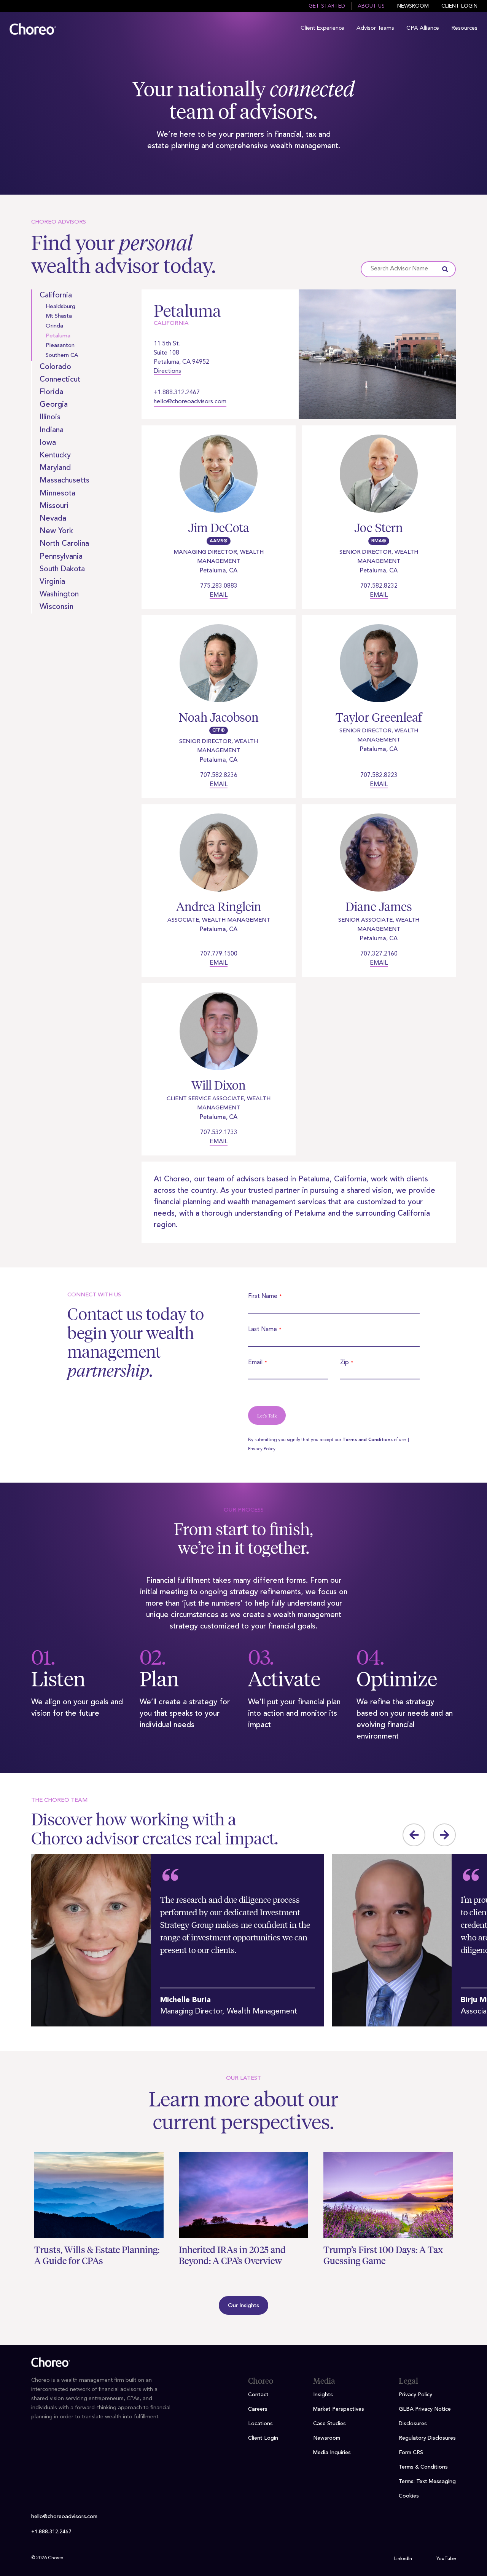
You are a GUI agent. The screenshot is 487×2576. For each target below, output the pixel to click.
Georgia (54, 405)
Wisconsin (56, 607)
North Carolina (64, 544)
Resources (464, 28)
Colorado (55, 367)
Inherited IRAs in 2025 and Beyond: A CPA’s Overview (232, 2255)
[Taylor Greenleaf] (379, 668)
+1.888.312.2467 (177, 393)
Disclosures (413, 2424)
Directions (167, 371)
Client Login (459, 6)
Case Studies (329, 2424)
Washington (59, 594)
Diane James (379, 907)
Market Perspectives (339, 2409)
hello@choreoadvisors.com (190, 402)
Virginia (52, 582)
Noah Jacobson (219, 717)
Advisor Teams (375, 28)
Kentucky (55, 455)
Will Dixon (219, 1085)
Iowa (48, 443)
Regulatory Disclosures (427, 2438)
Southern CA (62, 356)
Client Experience (322, 28)
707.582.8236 (219, 775)
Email (219, 595)
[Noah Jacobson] (219, 668)
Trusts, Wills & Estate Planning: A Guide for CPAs (97, 2255)
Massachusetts (64, 481)
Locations (260, 2424)
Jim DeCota (219, 528)
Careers (258, 2409)
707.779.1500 (219, 954)
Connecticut (60, 380)
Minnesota (57, 494)
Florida (51, 392)
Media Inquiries (332, 2453)
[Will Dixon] (219, 1036)
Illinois (50, 417)
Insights (323, 2395)
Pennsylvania (61, 557)
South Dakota (62, 569)
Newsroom (413, 6)
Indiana (52, 430)
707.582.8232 (379, 586)
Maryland (55, 468)
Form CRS (411, 2453)
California (56, 296)
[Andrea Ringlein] (219, 857)
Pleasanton (60, 346)
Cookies (409, 2496)
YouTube (446, 2559)
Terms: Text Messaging (427, 2482)
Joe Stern (379, 528)
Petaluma (58, 336)
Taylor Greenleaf (379, 717)
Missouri (54, 506)
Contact (258, 2395)
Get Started (327, 6)
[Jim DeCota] (219, 478)
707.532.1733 (219, 1133)
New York (56, 531)
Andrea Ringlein (219, 907)
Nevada (53, 519)
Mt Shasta (59, 316)
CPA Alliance (423, 28)
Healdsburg (60, 307)
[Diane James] (379, 857)
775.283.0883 (219, 586)
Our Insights (243, 2306)
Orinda (54, 326)
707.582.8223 (379, 775)
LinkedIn (403, 2559)
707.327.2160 (379, 954)
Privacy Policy (262, 1449)
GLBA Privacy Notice (425, 2409)
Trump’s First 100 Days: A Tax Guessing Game (383, 2255)
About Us (371, 6)
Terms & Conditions (423, 2467)
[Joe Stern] (379, 478)
